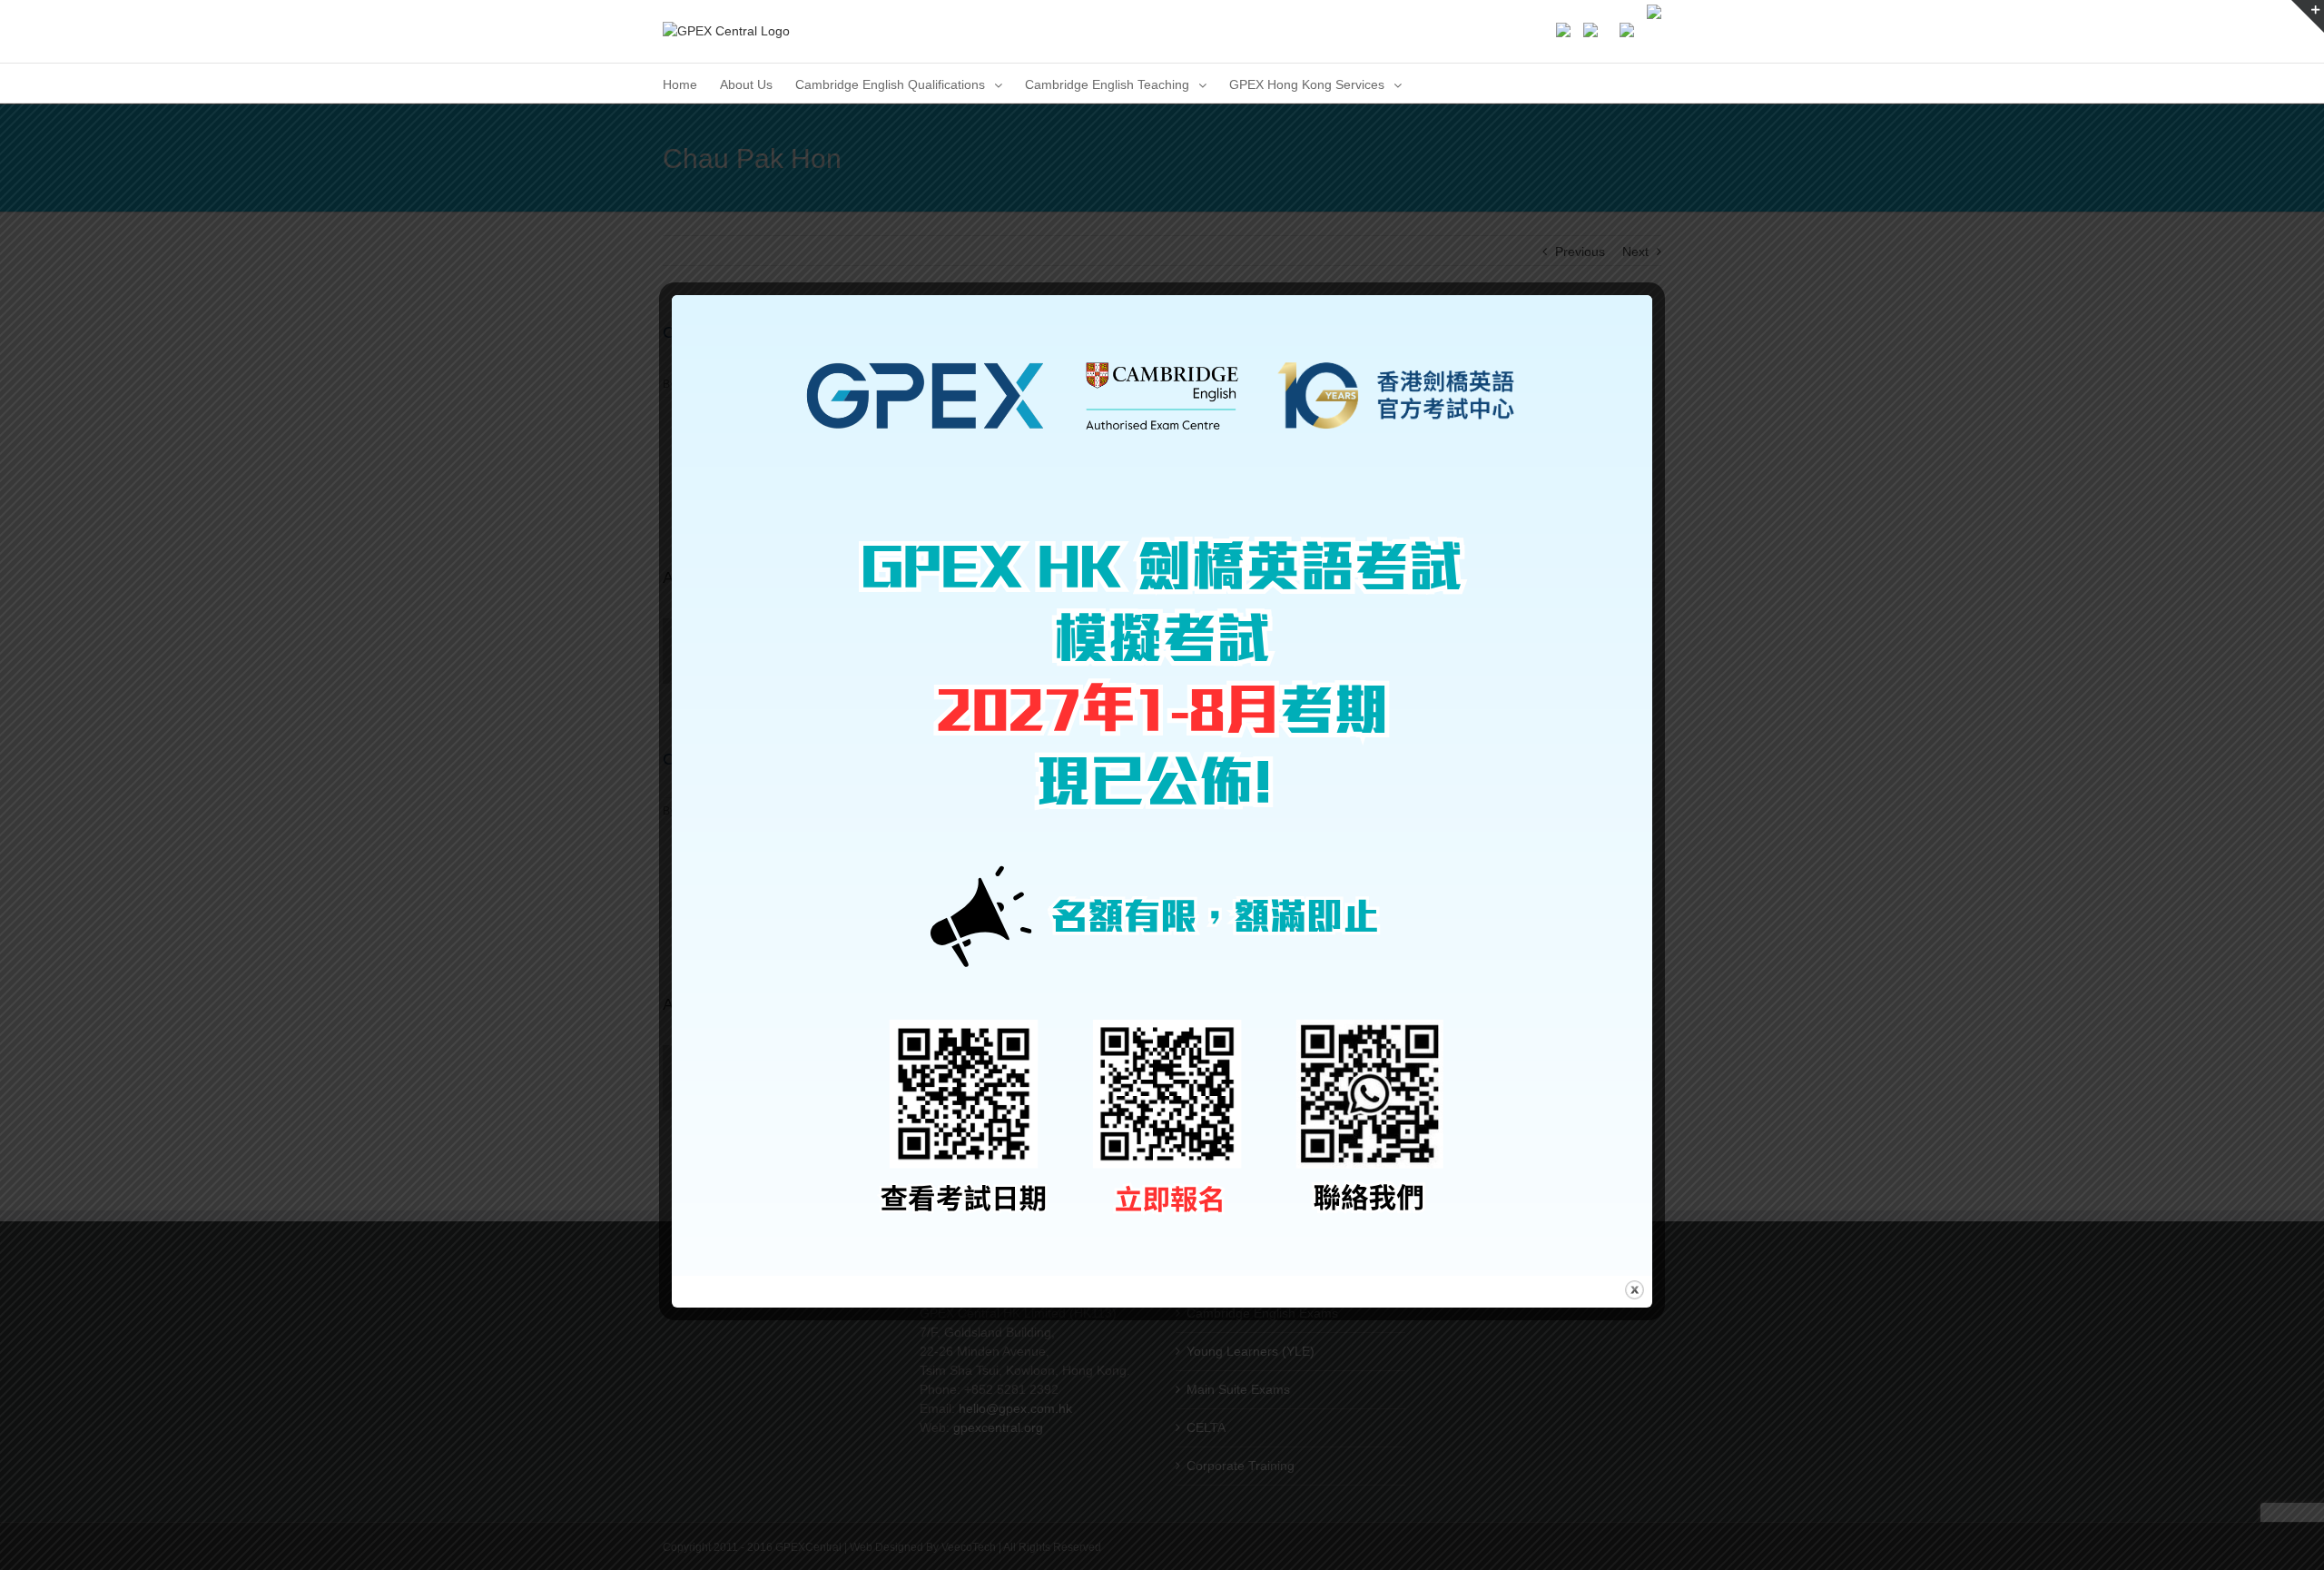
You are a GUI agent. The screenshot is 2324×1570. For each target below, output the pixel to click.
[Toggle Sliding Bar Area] (2308, 16)
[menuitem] (680, 83)
